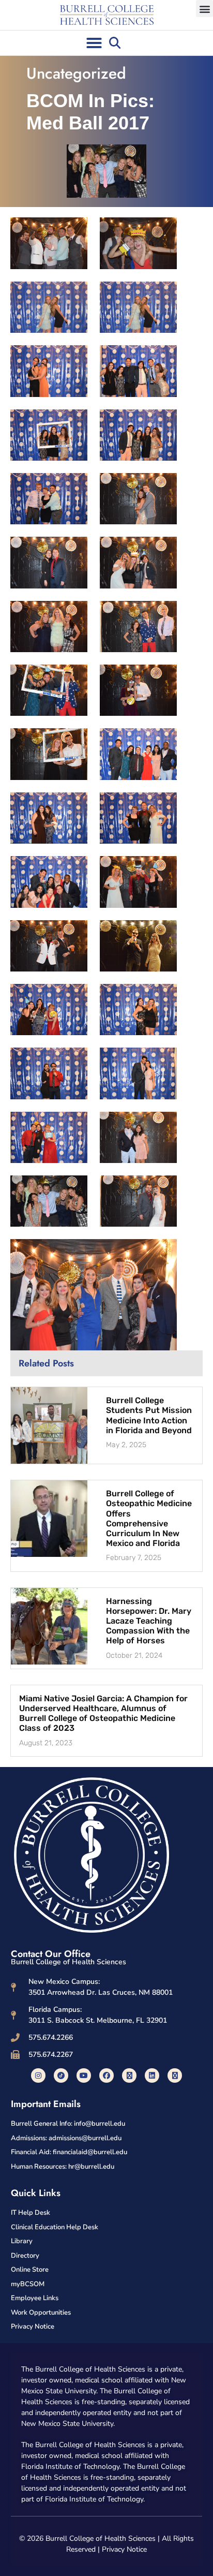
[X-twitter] (129, 2075)
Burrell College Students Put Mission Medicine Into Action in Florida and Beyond (149, 1415)
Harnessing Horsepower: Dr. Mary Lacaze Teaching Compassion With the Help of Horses (149, 1621)
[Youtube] (84, 2075)
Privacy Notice (124, 2549)
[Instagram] (38, 2075)
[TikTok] (61, 2075)
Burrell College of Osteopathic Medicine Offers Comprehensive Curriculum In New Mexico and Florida (149, 1518)
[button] (204, 9)
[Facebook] (106, 2075)
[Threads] (175, 2075)
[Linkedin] (152, 2075)
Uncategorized (76, 73)
